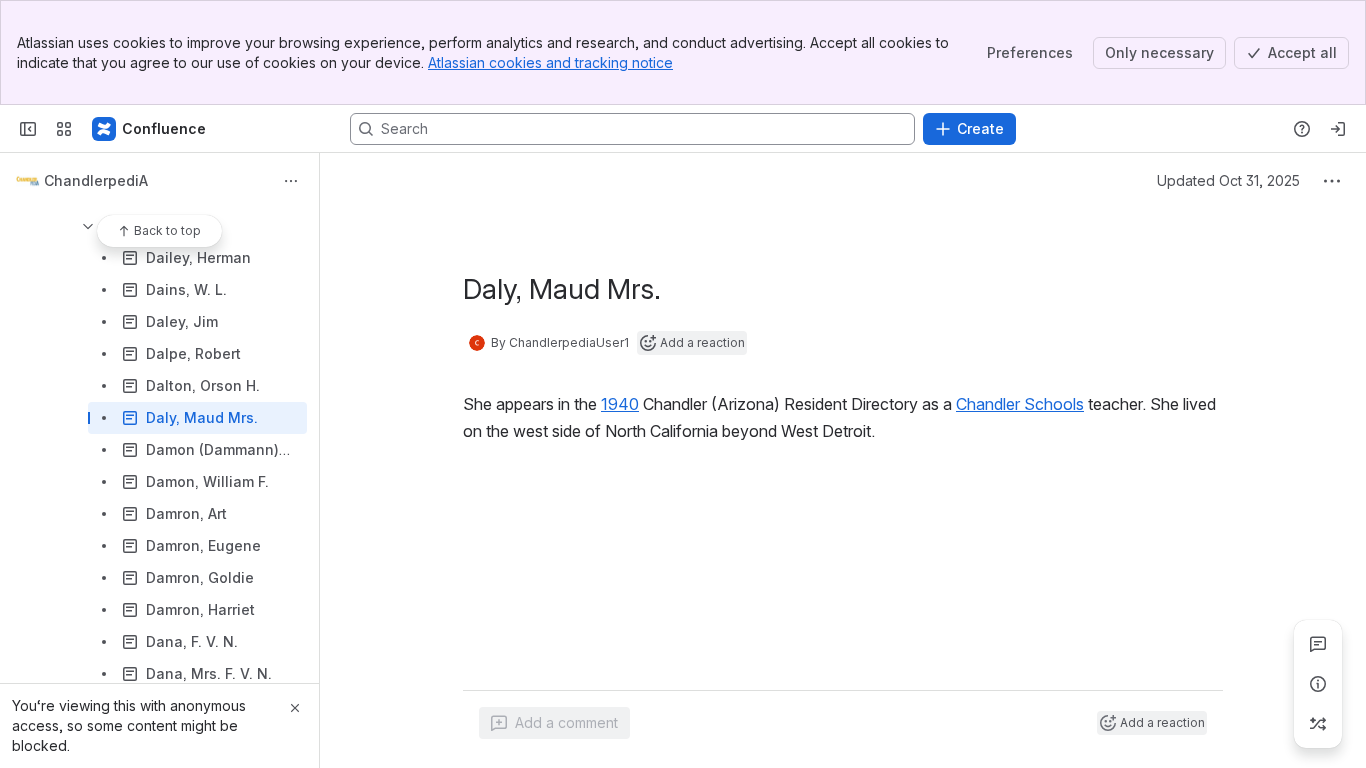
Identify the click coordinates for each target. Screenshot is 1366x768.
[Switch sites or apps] (64, 129)
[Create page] (1318, 724)
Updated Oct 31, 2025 (1228, 180)
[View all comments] (1318, 644)
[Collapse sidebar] (28, 129)
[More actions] (291, 181)
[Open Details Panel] (1318, 684)
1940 (620, 404)
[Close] (295, 708)
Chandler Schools (1020, 404)
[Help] (1302, 129)
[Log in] (1338, 129)
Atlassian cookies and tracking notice (550, 62)
